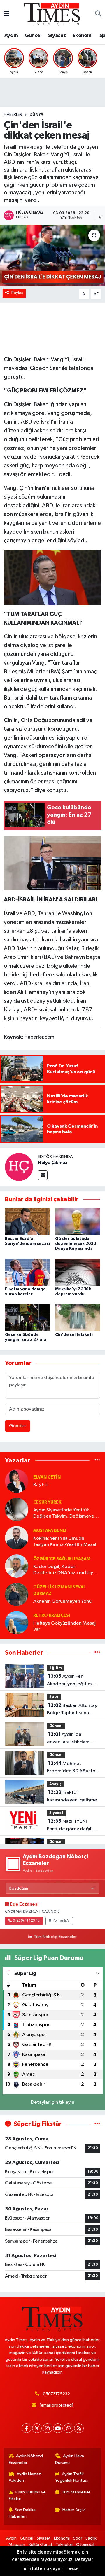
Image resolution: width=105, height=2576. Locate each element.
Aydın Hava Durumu (70, 2459)
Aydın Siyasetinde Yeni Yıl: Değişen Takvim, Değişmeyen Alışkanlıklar (65, 1514)
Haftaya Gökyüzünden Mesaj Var (64, 1626)
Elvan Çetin (47, 1477)
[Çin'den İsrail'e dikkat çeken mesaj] (52, 255)
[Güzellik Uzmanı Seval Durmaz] (17, 1594)
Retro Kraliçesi (52, 1615)
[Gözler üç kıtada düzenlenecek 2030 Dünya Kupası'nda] (78, 1222)
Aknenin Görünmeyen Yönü (62, 1601)
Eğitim (56, 1668)
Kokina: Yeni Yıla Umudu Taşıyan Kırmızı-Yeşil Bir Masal (65, 1542)
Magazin (17, 2545)
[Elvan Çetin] (17, 1481)
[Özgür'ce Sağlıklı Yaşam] (17, 1566)
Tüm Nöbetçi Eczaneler (55, 1937)
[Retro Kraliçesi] (17, 1622)
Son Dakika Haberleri (22, 2513)
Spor (54, 1697)
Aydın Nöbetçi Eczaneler (26, 2459)
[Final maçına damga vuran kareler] (28, 1272)
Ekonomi (83, 36)
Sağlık (91, 2538)
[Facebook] (26, 2428)
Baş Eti (40, 1485)
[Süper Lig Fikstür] (97, 2124)
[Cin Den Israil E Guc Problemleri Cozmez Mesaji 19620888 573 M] (53, 863)
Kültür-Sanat (41, 2545)
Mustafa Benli (50, 1531)
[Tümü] (97, 1461)
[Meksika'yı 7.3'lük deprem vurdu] (78, 1272)
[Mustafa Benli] (17, 1538)
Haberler (13, 115)
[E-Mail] (43, 1175)
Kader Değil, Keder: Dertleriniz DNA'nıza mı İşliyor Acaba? (65, 1570)
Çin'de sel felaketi (74, 1335)
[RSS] (79, 2428)
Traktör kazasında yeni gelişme (72, 1796)
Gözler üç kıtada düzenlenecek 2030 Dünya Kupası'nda (76, 1244)
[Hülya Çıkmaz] (19, 1167)
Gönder (18, 1426)
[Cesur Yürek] (17, 1509)
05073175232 (56, 2394)
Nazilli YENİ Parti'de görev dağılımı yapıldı (72, 1826)
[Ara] (98, 14)
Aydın (11, 36)
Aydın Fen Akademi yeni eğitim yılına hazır (69, 1681)
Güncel (33, 36)
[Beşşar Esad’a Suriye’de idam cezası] (28, 1222)
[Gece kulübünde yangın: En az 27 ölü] (28, 1317)
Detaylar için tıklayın (53, 2102)
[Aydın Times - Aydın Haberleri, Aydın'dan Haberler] (52, 14)
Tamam (72, 2569)
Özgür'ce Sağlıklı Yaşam (62, 1559)
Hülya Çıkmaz (53, 1163)
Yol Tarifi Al (61, 1921)
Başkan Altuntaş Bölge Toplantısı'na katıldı (72, 1710)
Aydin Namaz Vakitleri (25, 2477)
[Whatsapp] (68, 2428)
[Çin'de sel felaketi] (78, 1317)
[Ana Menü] (7, 14)
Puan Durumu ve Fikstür (27, 2495)
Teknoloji (64, 2545)
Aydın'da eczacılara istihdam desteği (68, 1739)
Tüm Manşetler (76, 2492)
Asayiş (55, 1784)
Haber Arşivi (74, 2510)
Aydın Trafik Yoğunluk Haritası (71, 2477)
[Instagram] (47, 2428)
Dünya (36, 115)
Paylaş (17, 293)
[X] (37, 2428)
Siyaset (57, 36)
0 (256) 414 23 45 (26, 1921)
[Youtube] (58, 2428)
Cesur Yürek (47, 1502)
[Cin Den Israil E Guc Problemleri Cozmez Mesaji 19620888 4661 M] (53, 577)
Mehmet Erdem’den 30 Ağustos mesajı (72, 1768)
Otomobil (85, 2545)
